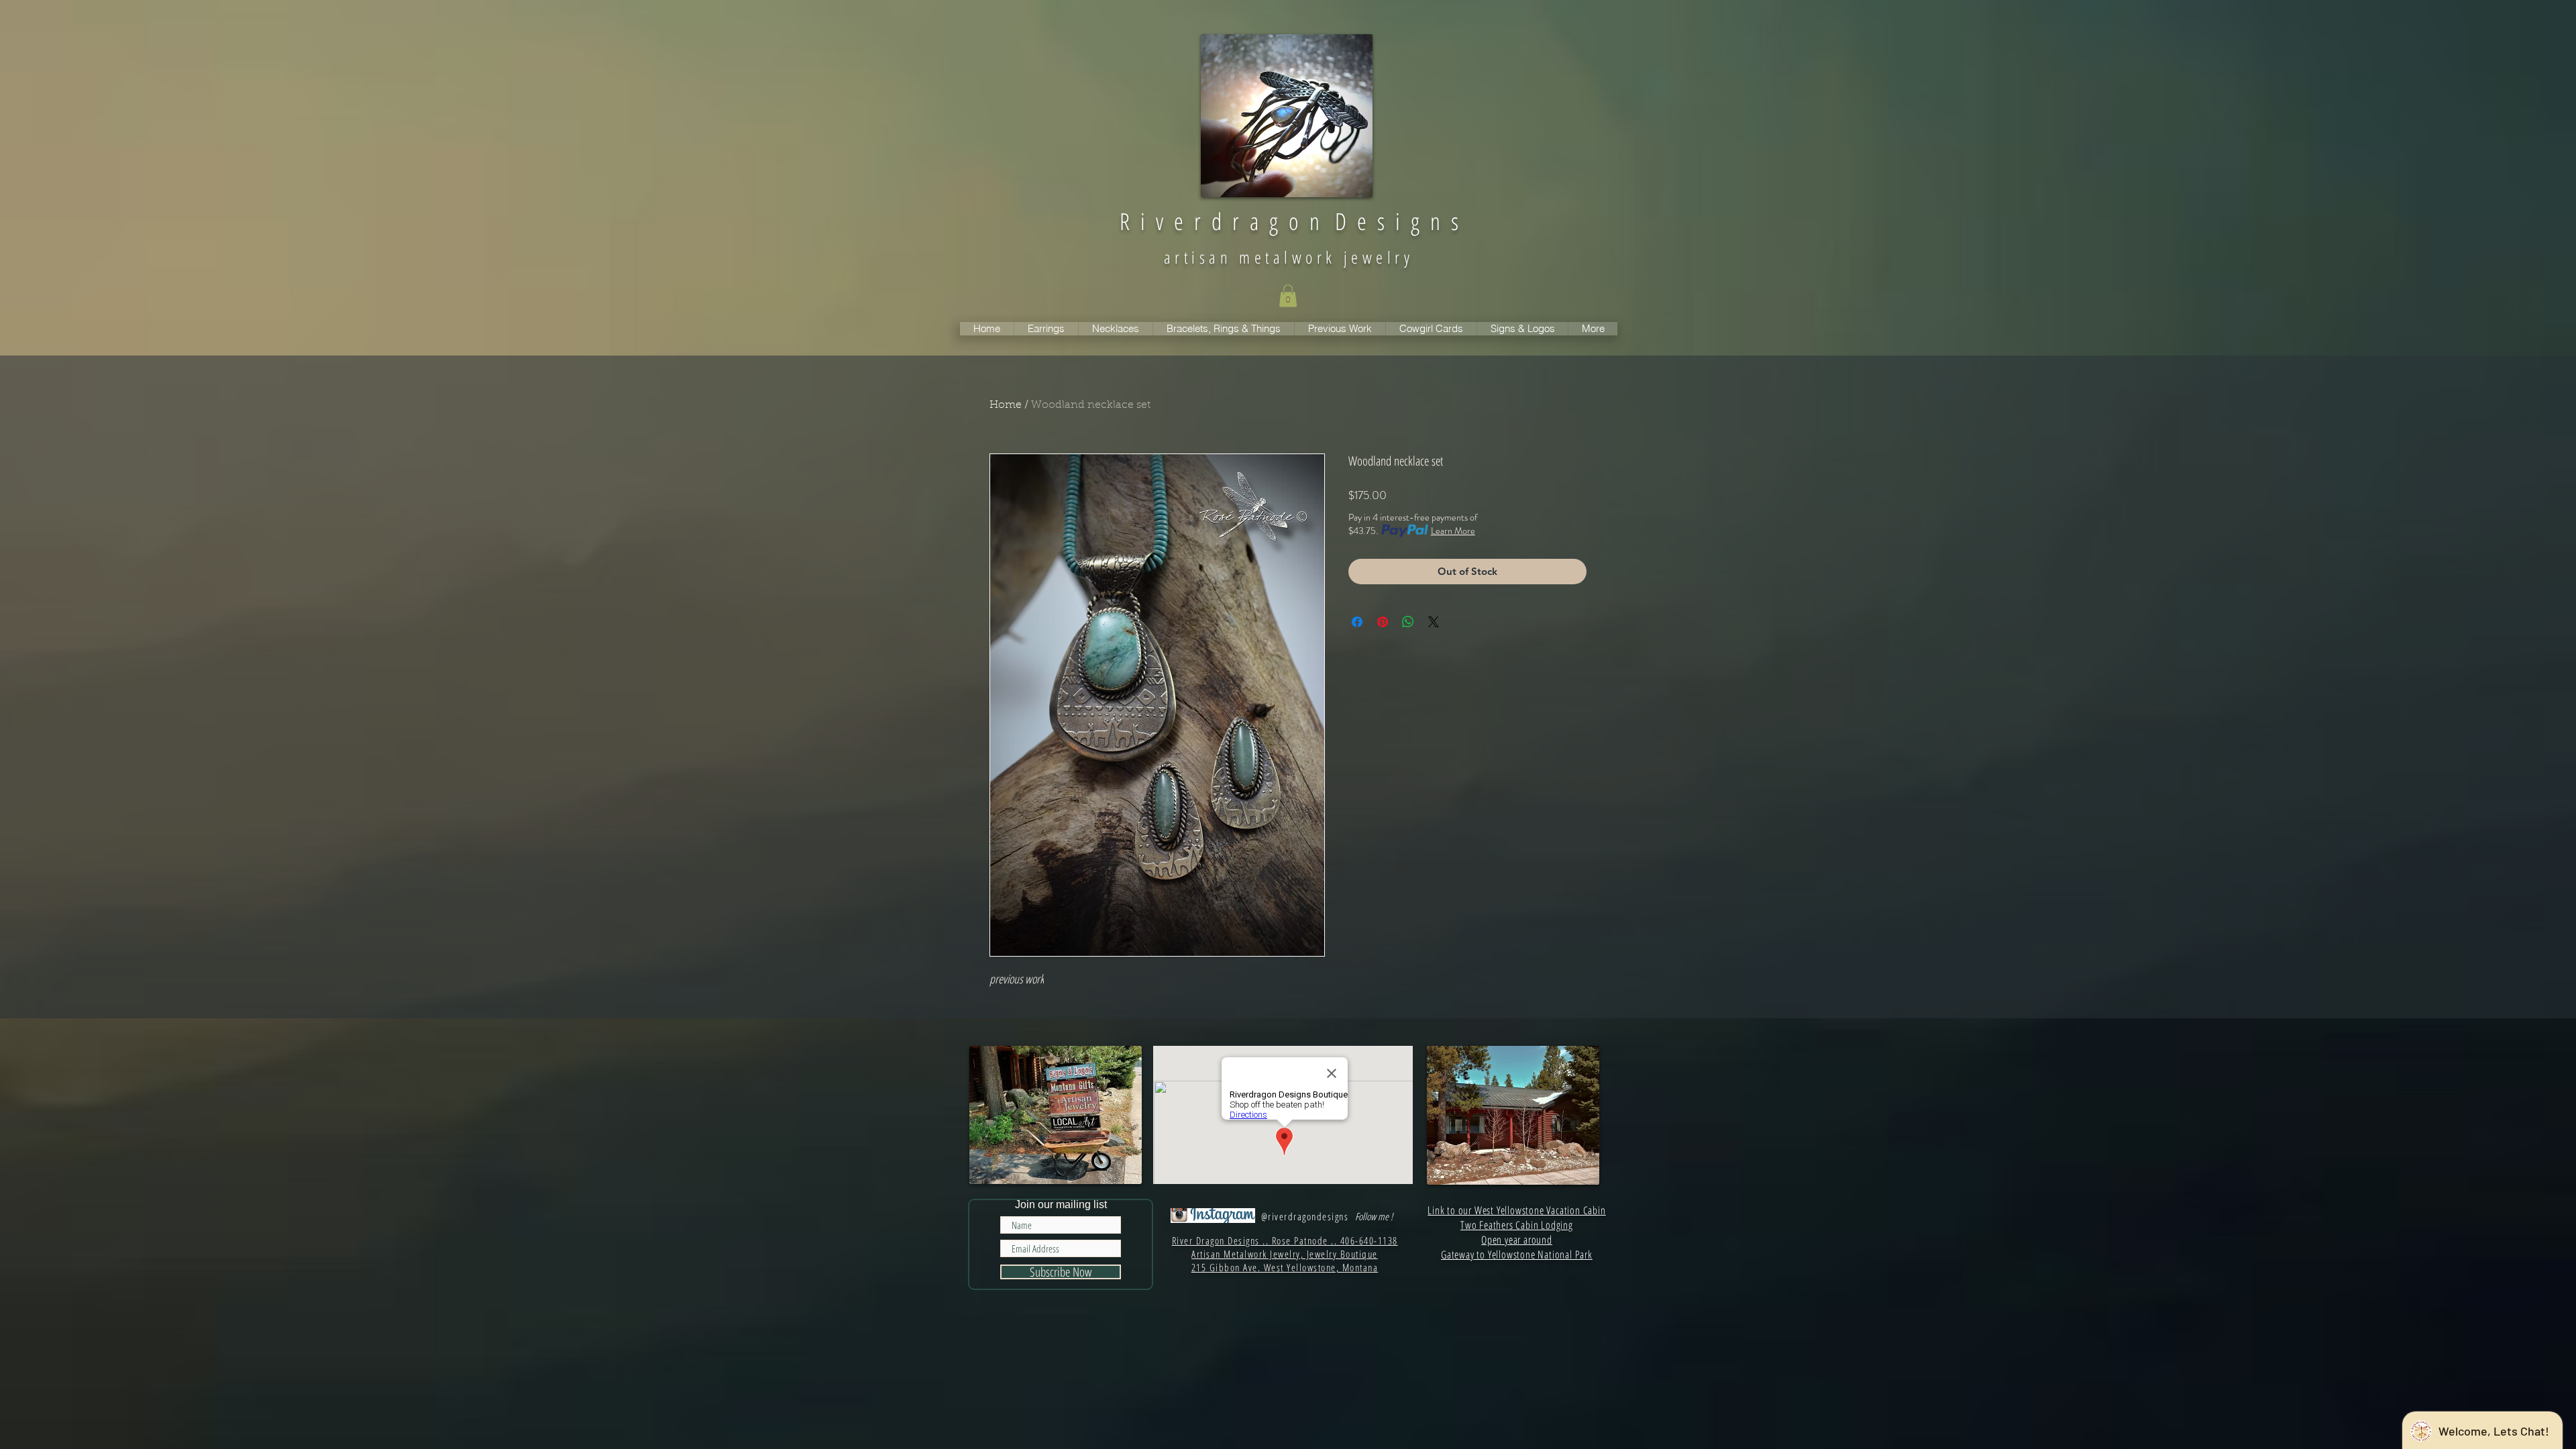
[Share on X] (1434, 622)
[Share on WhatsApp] (1408, 622)
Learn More (1453, 531)
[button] (1288, 296)
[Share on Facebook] (1357, 622)
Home (1006, 405)
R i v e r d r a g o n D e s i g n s (1289, 221)
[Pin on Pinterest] (1383, 622)
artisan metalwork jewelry (1289, 257)
